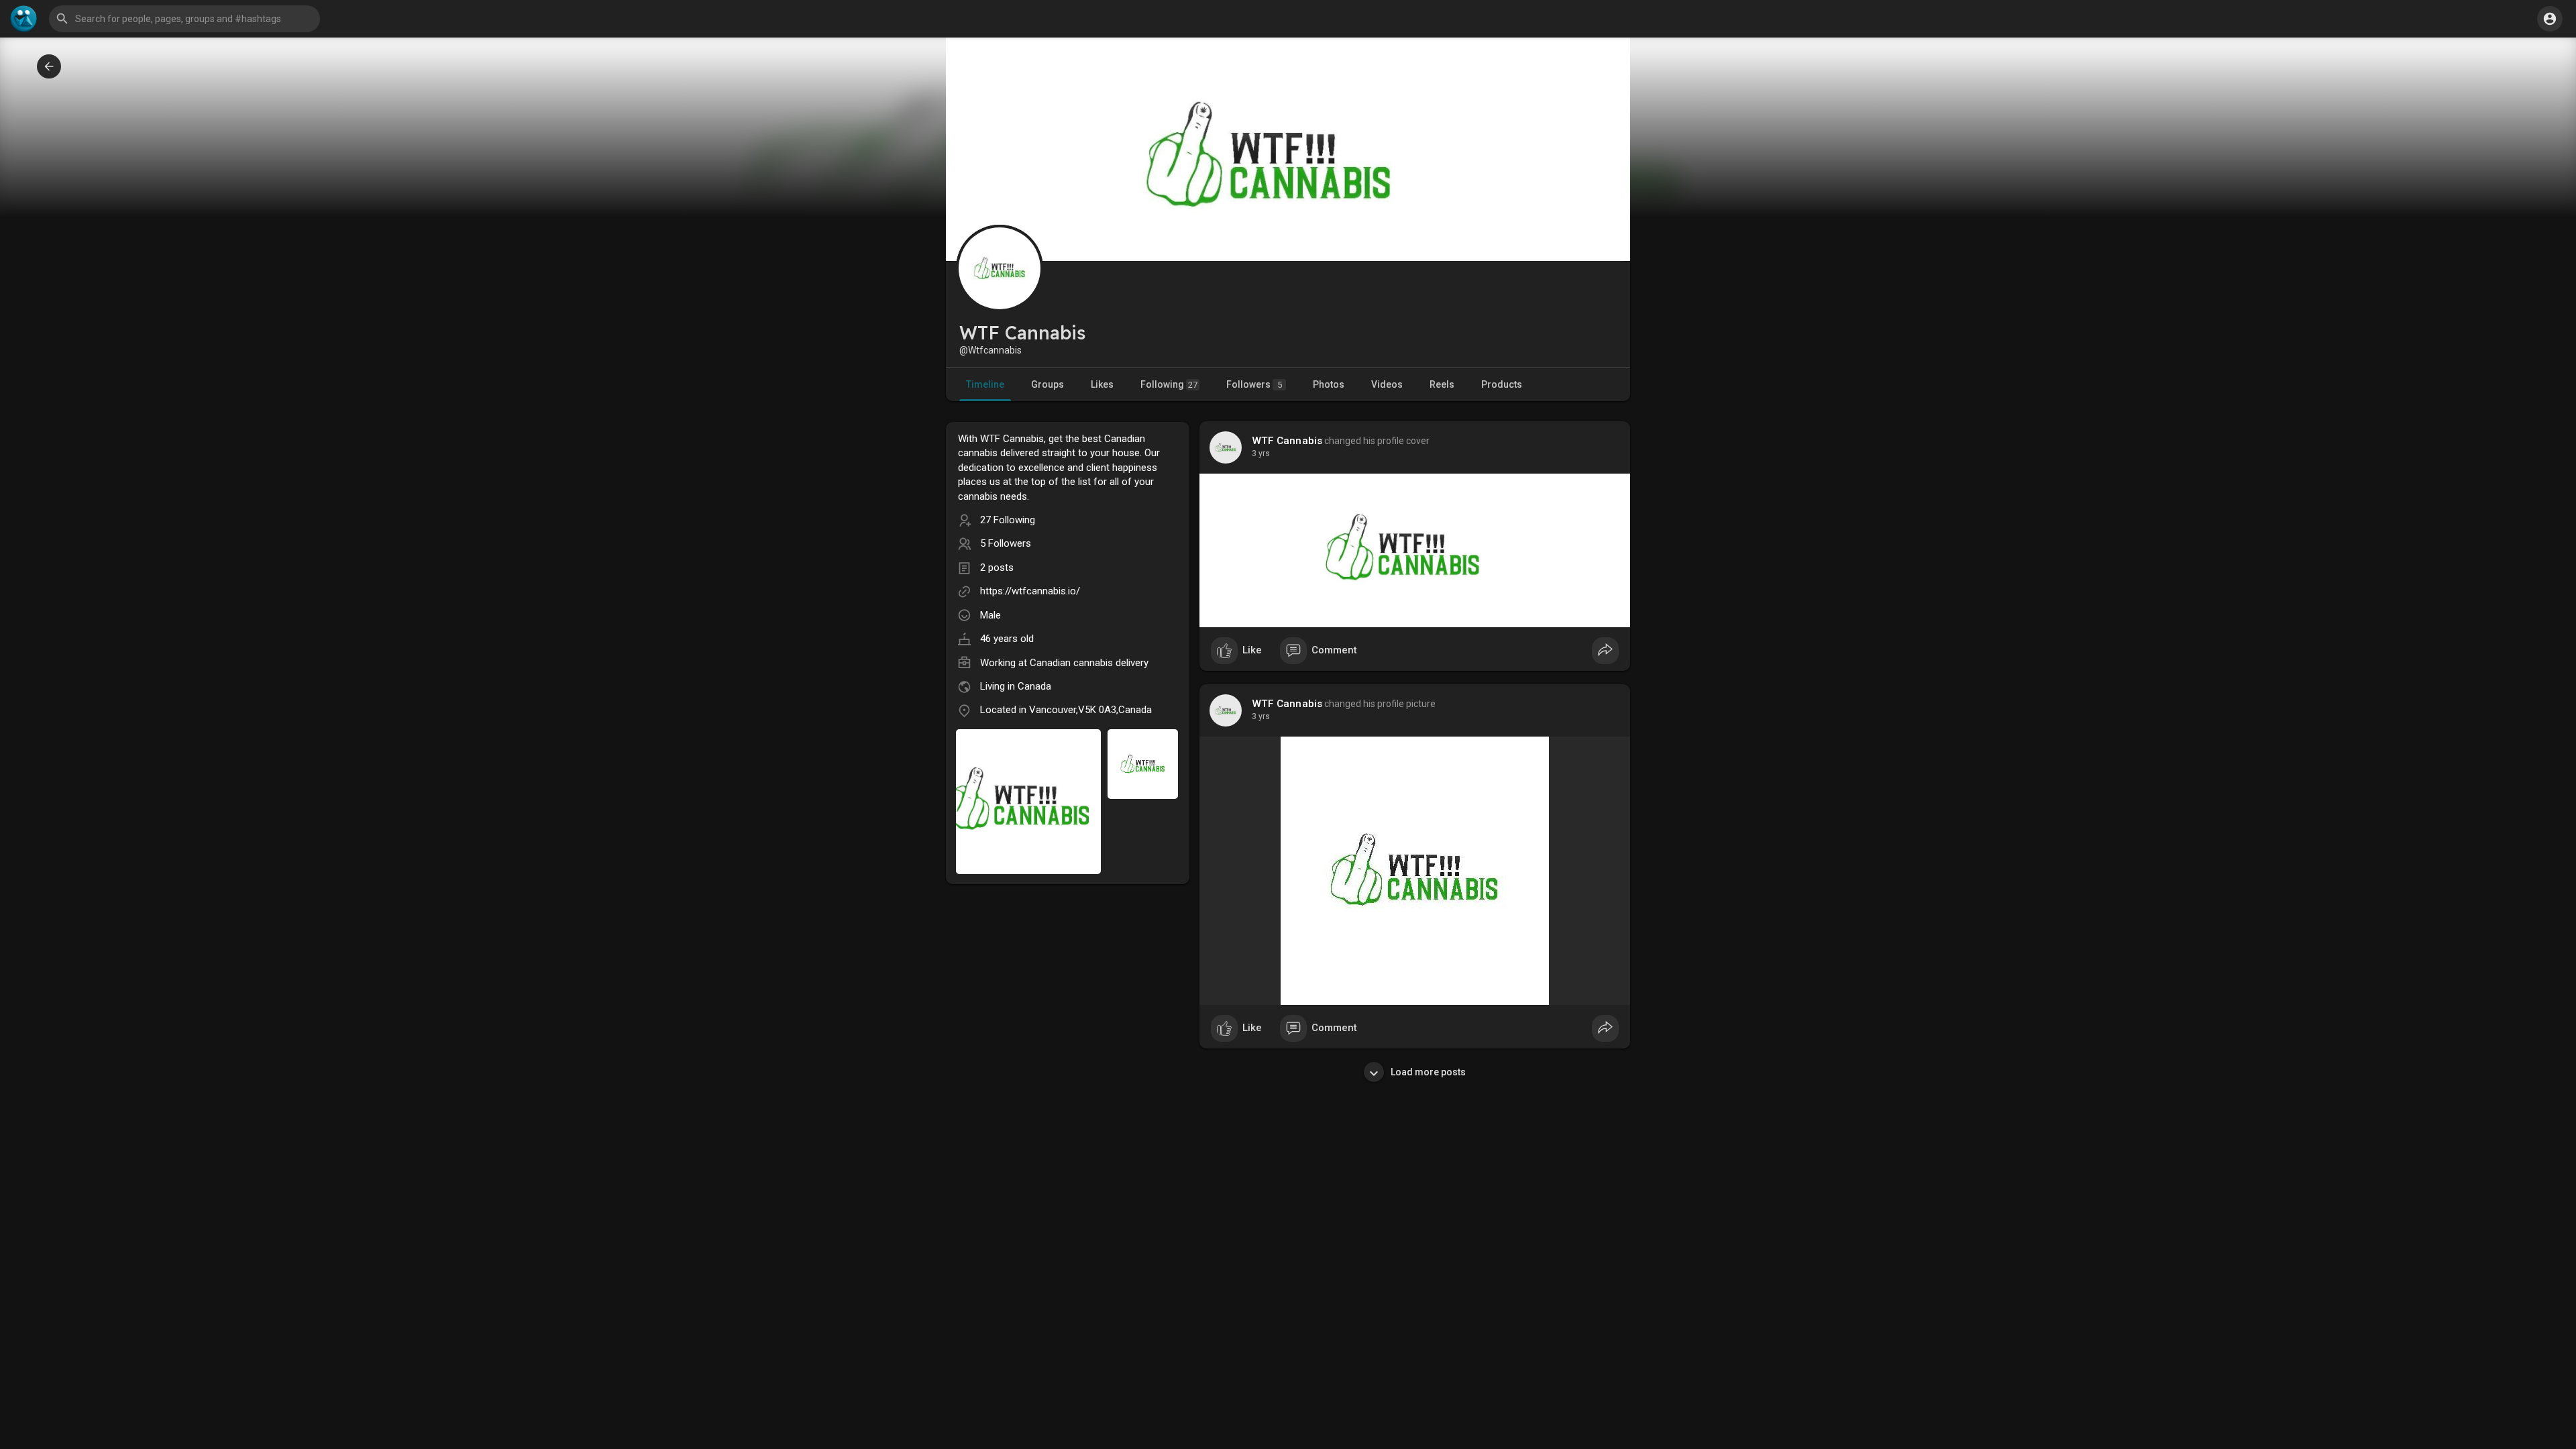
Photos (1329, 384)
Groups (1048, 384)
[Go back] (49, 66)
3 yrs (1261, 453)
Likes (1102, 384)
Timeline (985, 384)
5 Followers (1006, 543)
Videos (1387, 384)
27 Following (1008, 520)
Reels (1442, 384)
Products (1502, 384)
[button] (2550, 19)
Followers (1254, 384)
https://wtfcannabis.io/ (1030, 591)
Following (1169, 384)
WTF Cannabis (1287, 441)
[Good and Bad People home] (23, 19)
